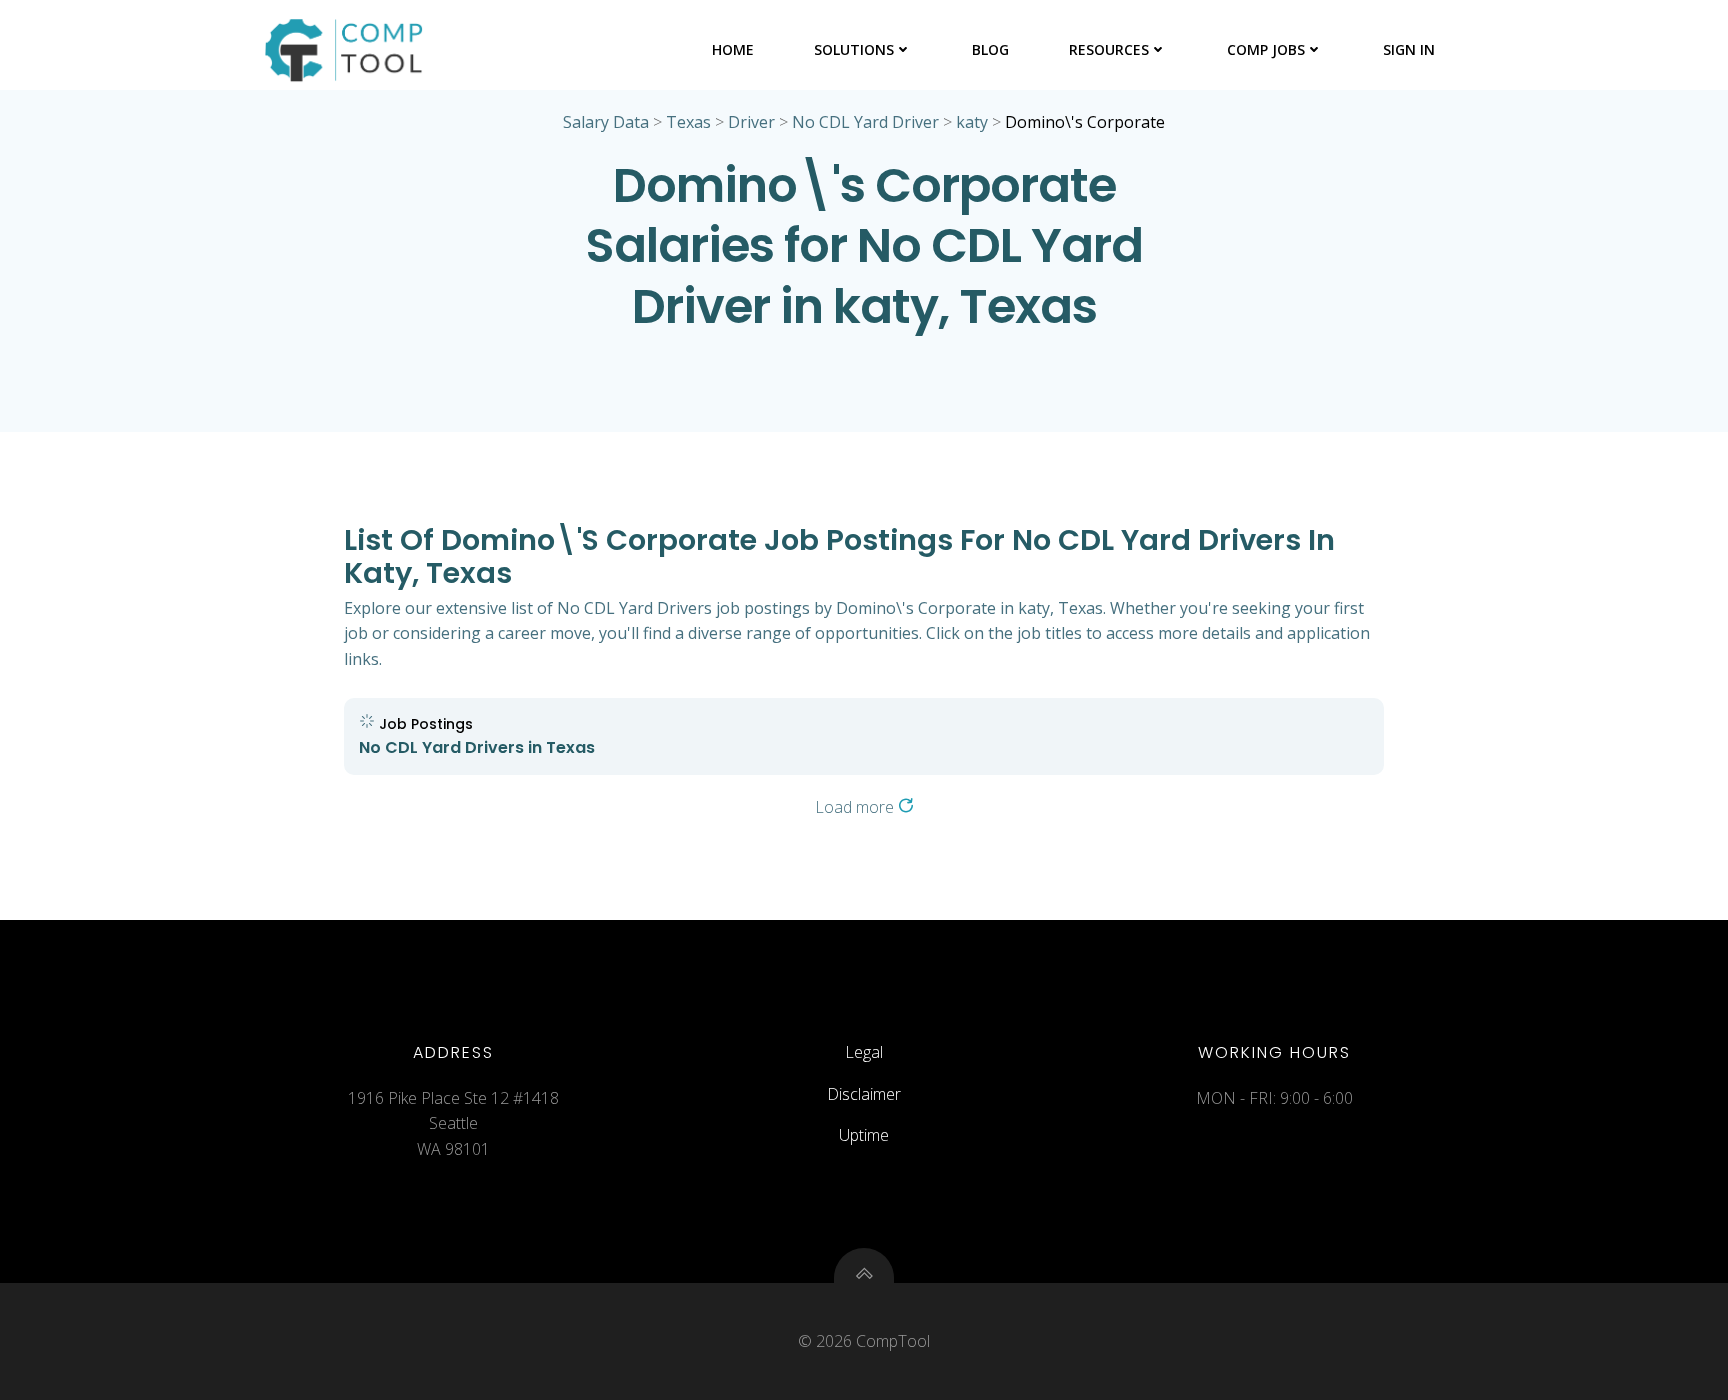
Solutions (854, 49)
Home (733, 49)
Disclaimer (864, 1094)
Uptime (864, 1135)
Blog (990, 49)
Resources (1109, 49)
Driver (751, 122)
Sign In (1409, 49)
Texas (688, 122)
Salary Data (606, 122)
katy (972, 122)
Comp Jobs (1266, 49)
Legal (864, 1052)
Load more (856, 807)
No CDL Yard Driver (865, 122)
